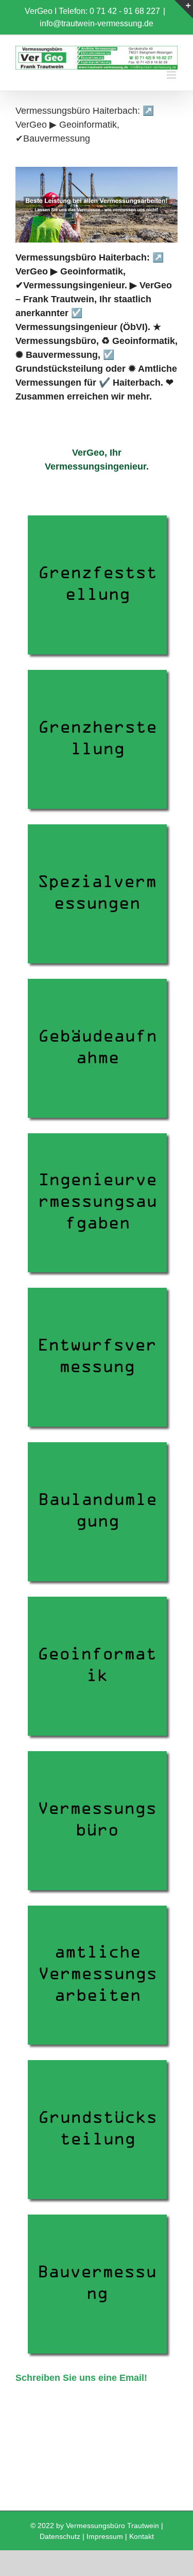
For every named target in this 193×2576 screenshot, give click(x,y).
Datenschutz (60, 2536)
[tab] (97, 460)
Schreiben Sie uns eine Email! (81, 2378)
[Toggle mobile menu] (172, 75)
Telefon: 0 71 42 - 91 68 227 (109, 11)
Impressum (105, 2536)
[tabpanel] (97, 1446)
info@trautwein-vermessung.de (97, 23)
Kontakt (142, 2536)
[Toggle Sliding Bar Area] (184, 9)
